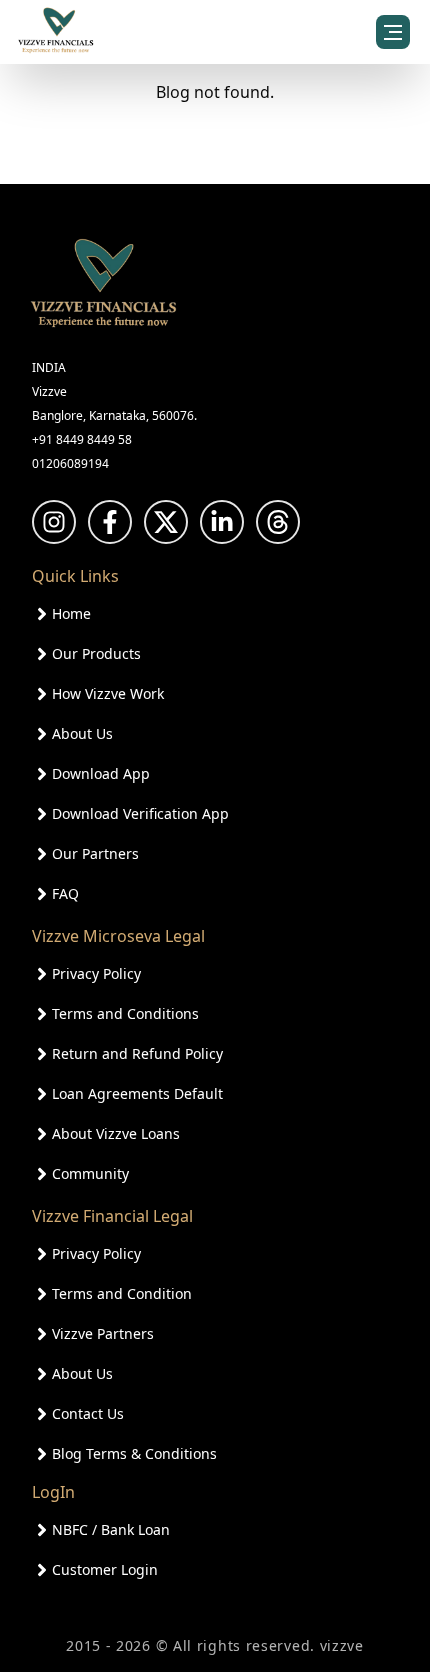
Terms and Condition (122, 1293)
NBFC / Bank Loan (111, 1529)
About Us (82, 733)
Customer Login (105, 1569)
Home (71, 613)
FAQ (65, 893)
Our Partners (95, 853)
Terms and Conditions (125, 1013)
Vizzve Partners (103, 1333)
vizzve (342, 1645)
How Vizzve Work (108, 693)
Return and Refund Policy (137, 1053)
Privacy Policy (96, 973)
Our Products (96, 653)
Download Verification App (140, 813)
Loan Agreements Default (137, 1093)
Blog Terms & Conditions (134, 1453)
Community (90, 1173)
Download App (101, 773)
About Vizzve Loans (116, 1133)
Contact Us (88, 1413)
